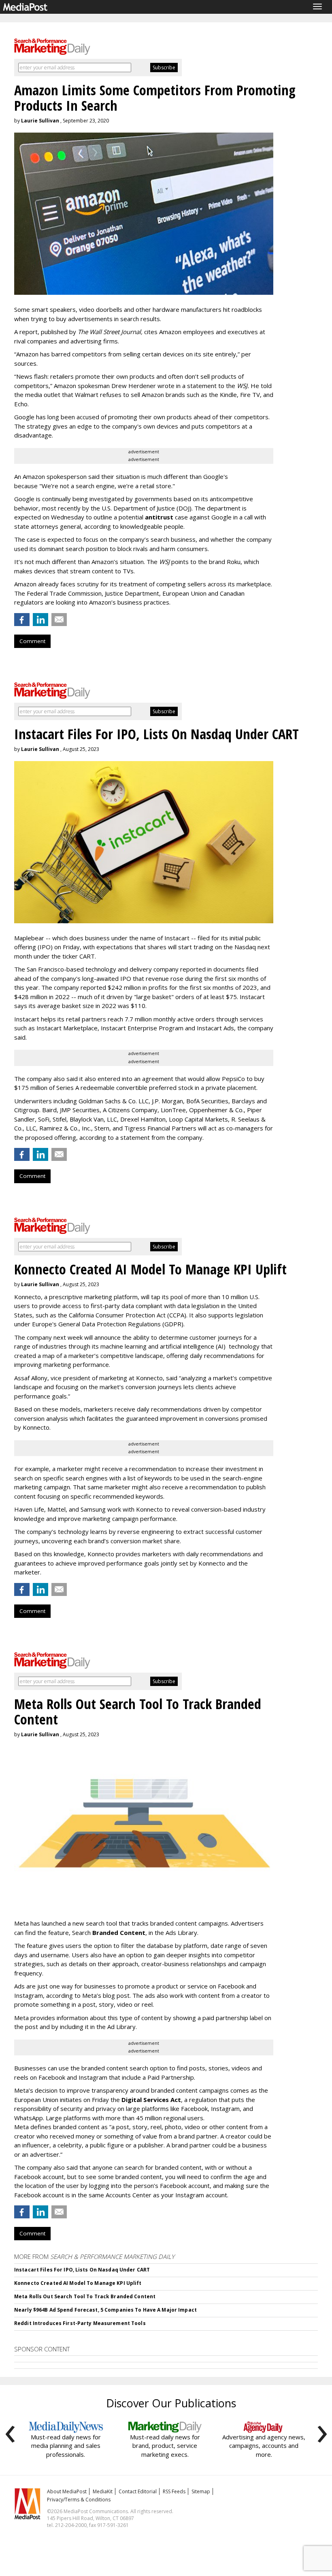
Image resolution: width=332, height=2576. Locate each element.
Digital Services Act (151, 2100)
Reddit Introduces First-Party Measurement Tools (80, 2323)
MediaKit (103, 2491)
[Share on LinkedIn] (40, 620)
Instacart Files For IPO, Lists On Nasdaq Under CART (82, 2270)
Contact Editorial (138, 2491)
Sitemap (201, 2491)
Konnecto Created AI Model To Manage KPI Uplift (78, 2283)
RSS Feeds (174, 2491)
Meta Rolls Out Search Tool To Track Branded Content (85, 2296)
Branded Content (119, 1933)
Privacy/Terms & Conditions (79, 2500)
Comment (32, 641)
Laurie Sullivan (40, 121)
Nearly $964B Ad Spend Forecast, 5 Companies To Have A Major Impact (105, 2310)
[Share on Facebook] (22, 620)
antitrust (159, 517)
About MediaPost (67, 2491)
